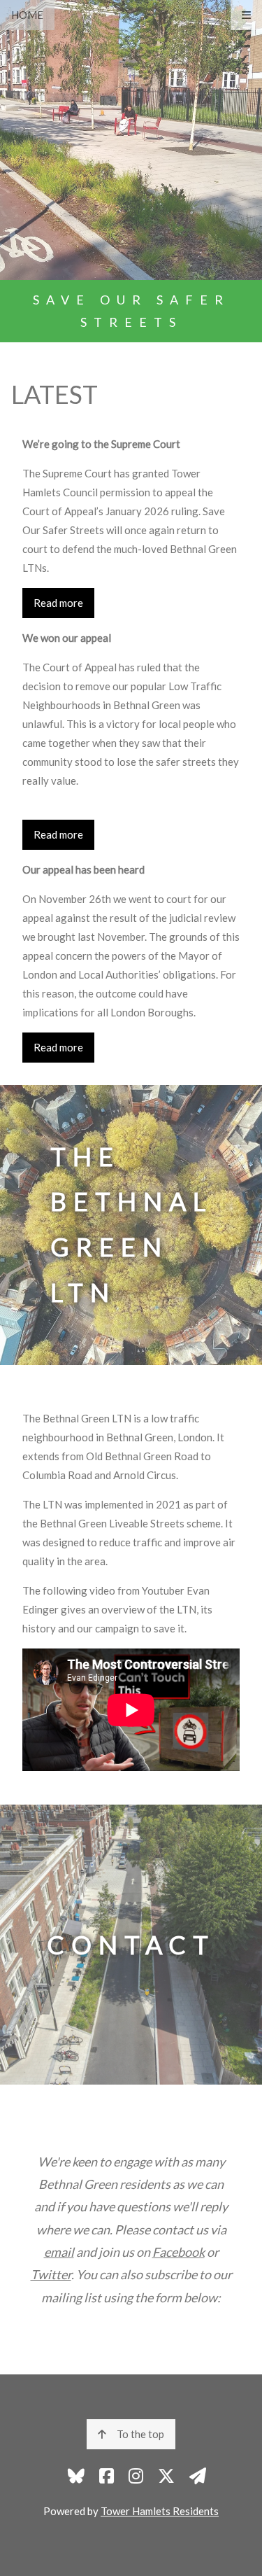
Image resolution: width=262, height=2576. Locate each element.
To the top (140, 2434)
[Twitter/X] (166, 2476)
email (59, 2252)
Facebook (179, 2252)
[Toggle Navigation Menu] (246, 15)
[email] (198, 2476)
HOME (27, 15)
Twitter (51, 2274)
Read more (58, 603)
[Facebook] (107, 2476)
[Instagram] (136, 2476)
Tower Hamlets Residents (160, 2511)
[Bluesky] (76, 2476)
